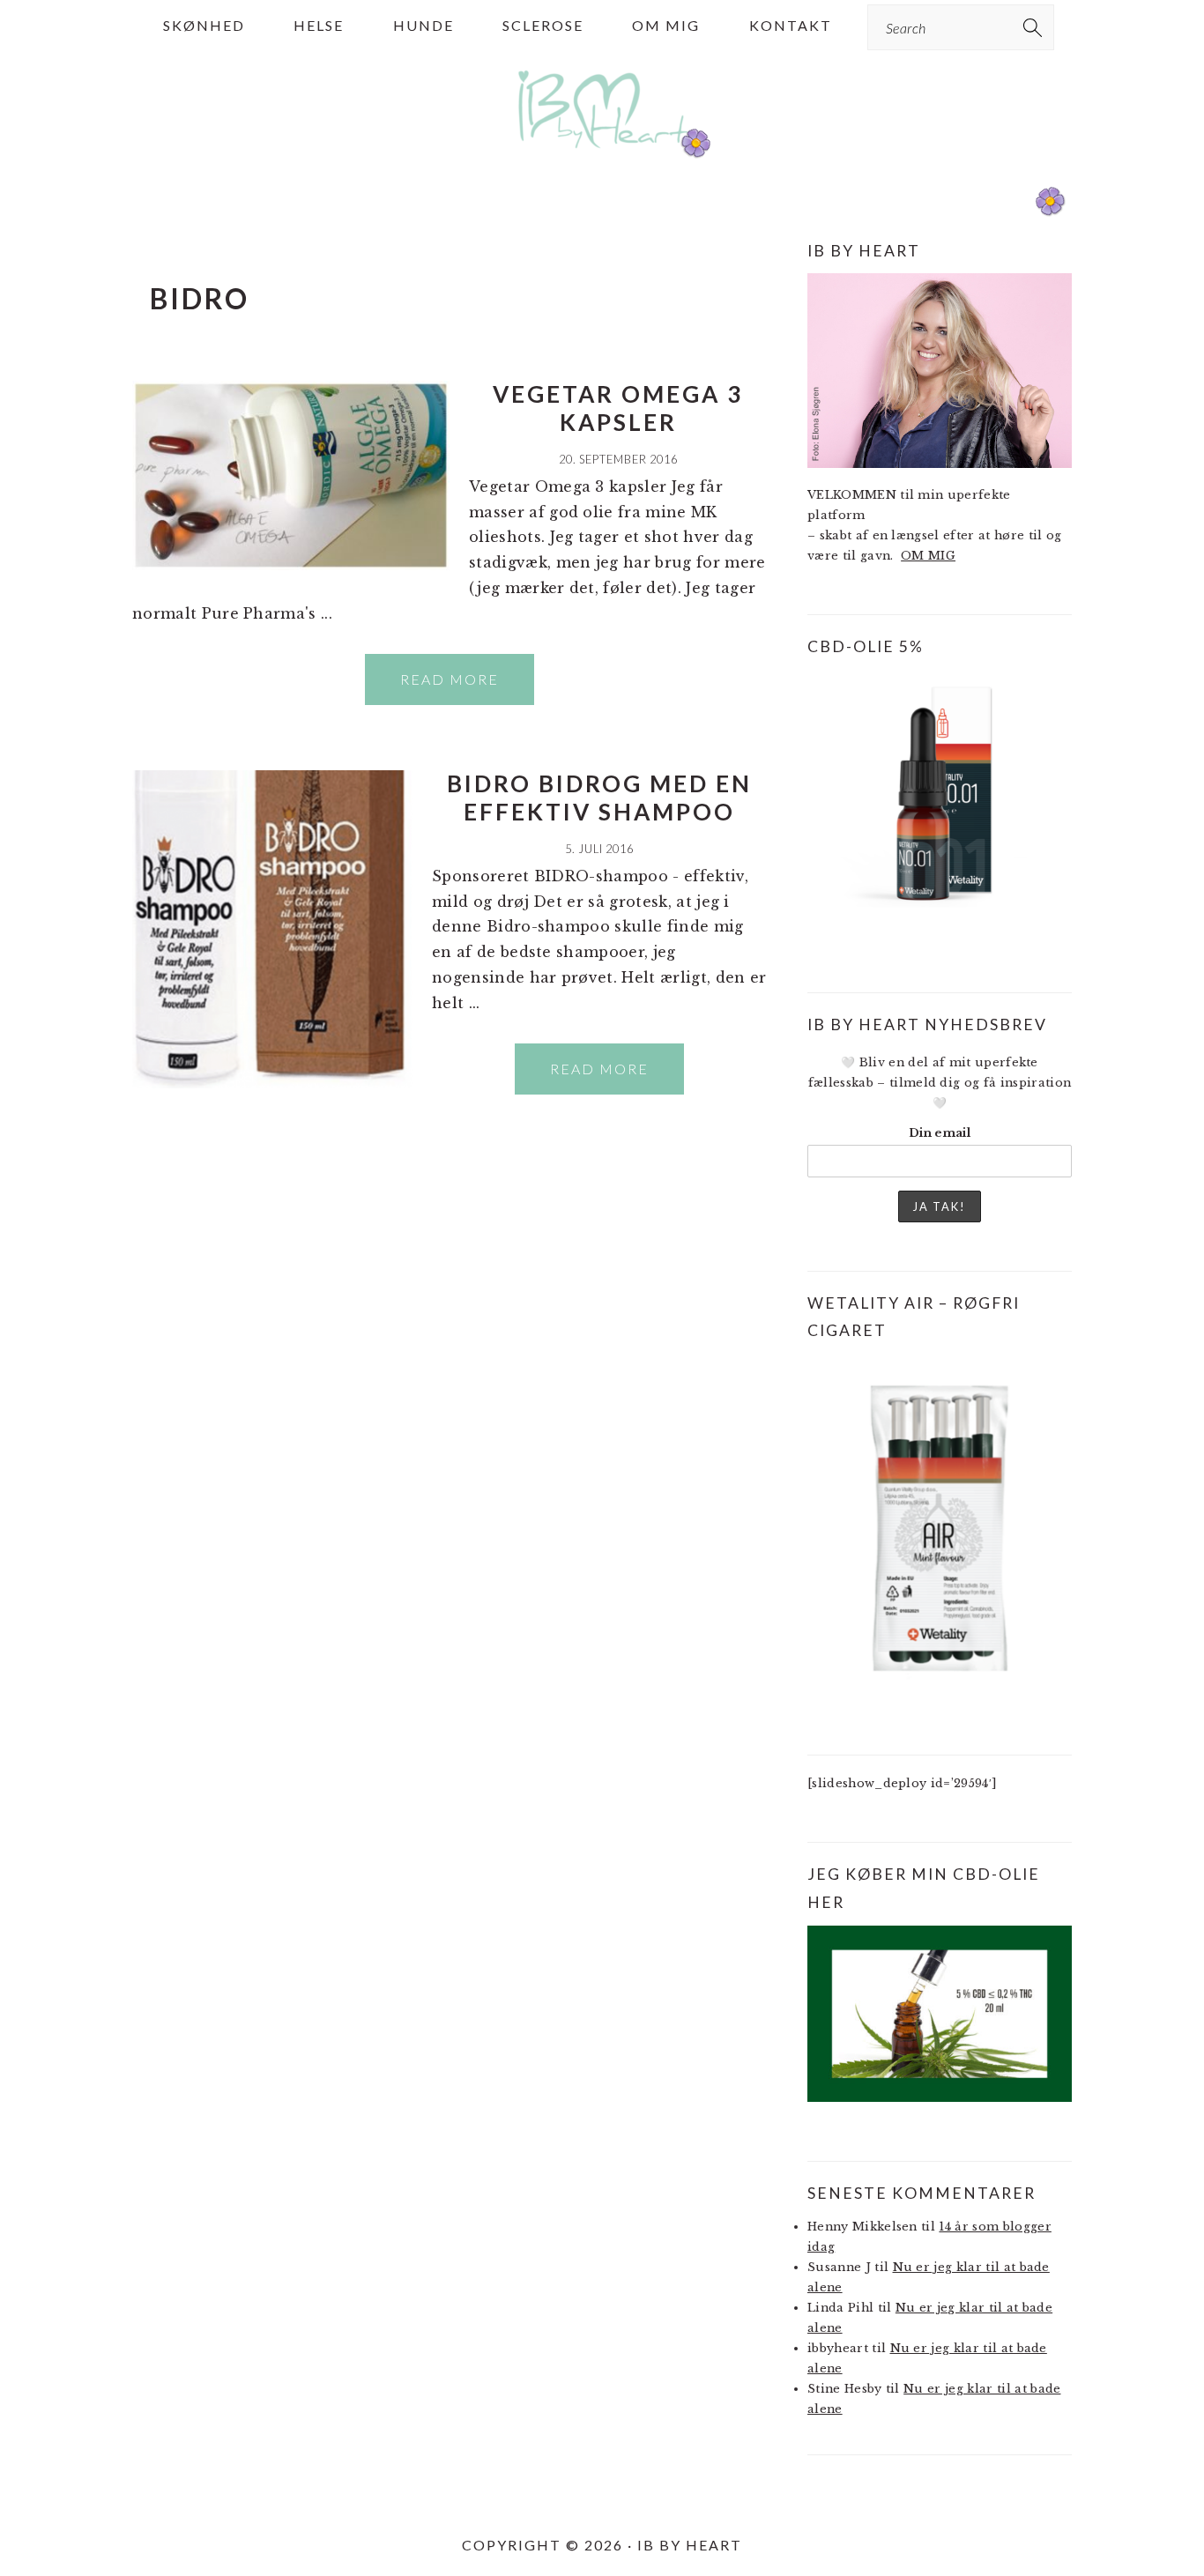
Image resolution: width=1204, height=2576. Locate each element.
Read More (450, 679)
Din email (940, 1133)
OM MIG (928, 556)
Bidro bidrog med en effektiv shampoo (599, 797)
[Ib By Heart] (602, 157)
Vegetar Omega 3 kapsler (618, 408)
